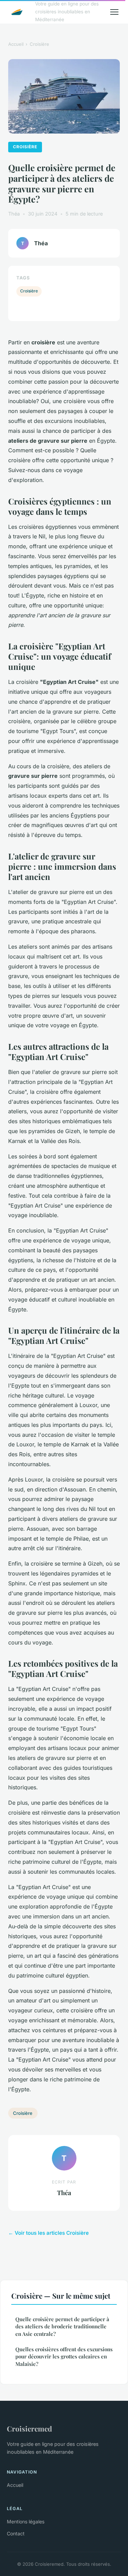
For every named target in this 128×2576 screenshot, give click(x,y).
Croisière (39, 44)
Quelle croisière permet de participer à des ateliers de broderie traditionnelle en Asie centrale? (62, 2326)
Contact (16, 2533)
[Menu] (114, 12)
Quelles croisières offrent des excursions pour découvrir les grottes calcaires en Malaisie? (64, 2357)
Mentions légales (26, 2522)
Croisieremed (29, 2428)
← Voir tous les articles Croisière (48, 2233)
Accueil (16, 44)
